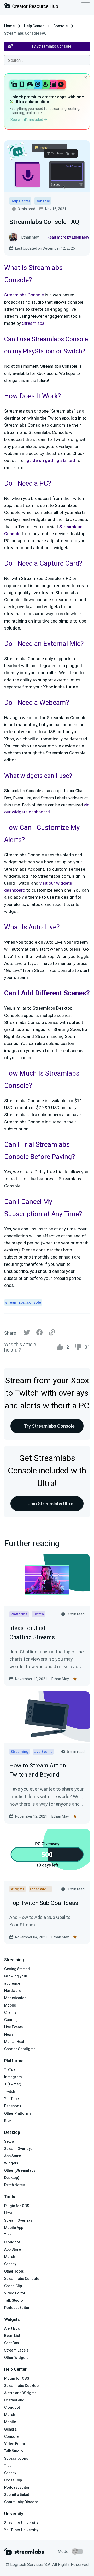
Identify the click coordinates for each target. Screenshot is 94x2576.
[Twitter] (27, 1334)
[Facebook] (39, 1334)
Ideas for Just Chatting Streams (32, 1633)
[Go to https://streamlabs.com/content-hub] (31, 7)
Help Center (34, 26)
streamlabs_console (23, 1302)
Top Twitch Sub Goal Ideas (44, 1903)
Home (9, 26)
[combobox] (47, 60)
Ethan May (60, 1679)
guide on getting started (51, 460)
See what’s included (27, 120)
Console (60, 26)
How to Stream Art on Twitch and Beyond (38, 1770)
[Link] (52, 1333)
